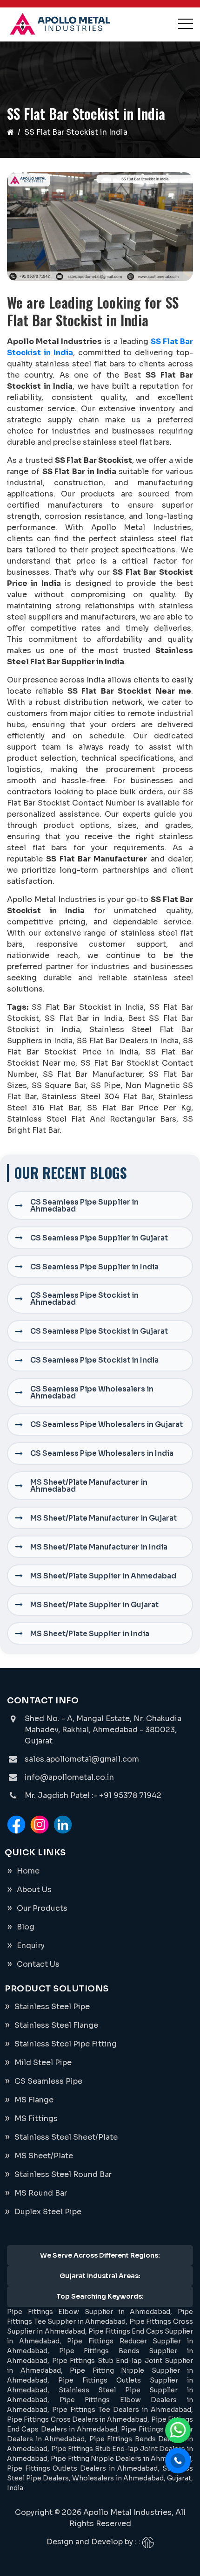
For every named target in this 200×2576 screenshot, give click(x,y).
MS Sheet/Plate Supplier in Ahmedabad (103, 1576)
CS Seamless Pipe (48, 2081)
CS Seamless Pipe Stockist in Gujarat (99, 1331)
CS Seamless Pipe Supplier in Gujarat (99, 1238)
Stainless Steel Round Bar (63, 2174)
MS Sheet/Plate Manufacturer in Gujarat (103, 1518)
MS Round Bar (41, 2193)
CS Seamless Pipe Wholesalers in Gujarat (107, 1424)
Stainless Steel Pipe (52, 2007)
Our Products (42, 1908)
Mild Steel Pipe (43, 2063)
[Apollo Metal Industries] (60, 24)
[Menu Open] (186, 24)
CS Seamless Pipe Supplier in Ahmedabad (84, 1205)
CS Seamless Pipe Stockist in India (94, 1360)
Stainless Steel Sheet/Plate (66, 2137)
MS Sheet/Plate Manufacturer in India (99, 1547)
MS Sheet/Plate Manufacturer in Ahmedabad (89, 1486)
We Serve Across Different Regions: (100, 2255)
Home (28, 1871)
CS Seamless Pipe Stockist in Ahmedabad (84, 1299)
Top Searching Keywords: (100, 2296)
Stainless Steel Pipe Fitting (66, 2044)
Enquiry (31, 1946)
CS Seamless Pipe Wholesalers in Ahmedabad (92, 1392)
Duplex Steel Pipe (48, 2212)
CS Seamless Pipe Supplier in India (94, 1267)
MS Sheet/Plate (44, 2156)
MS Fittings (36, 2118)
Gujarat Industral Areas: (100, 2276)
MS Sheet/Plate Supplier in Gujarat (94, 1605)
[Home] (10, 132)
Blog (26, 1927)
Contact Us (38, 1964)
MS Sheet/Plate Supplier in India (90, 1634)
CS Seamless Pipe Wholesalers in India (102, 1453)
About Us (34, 1890)
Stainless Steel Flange (56, 2025)
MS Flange (34, 2100)
